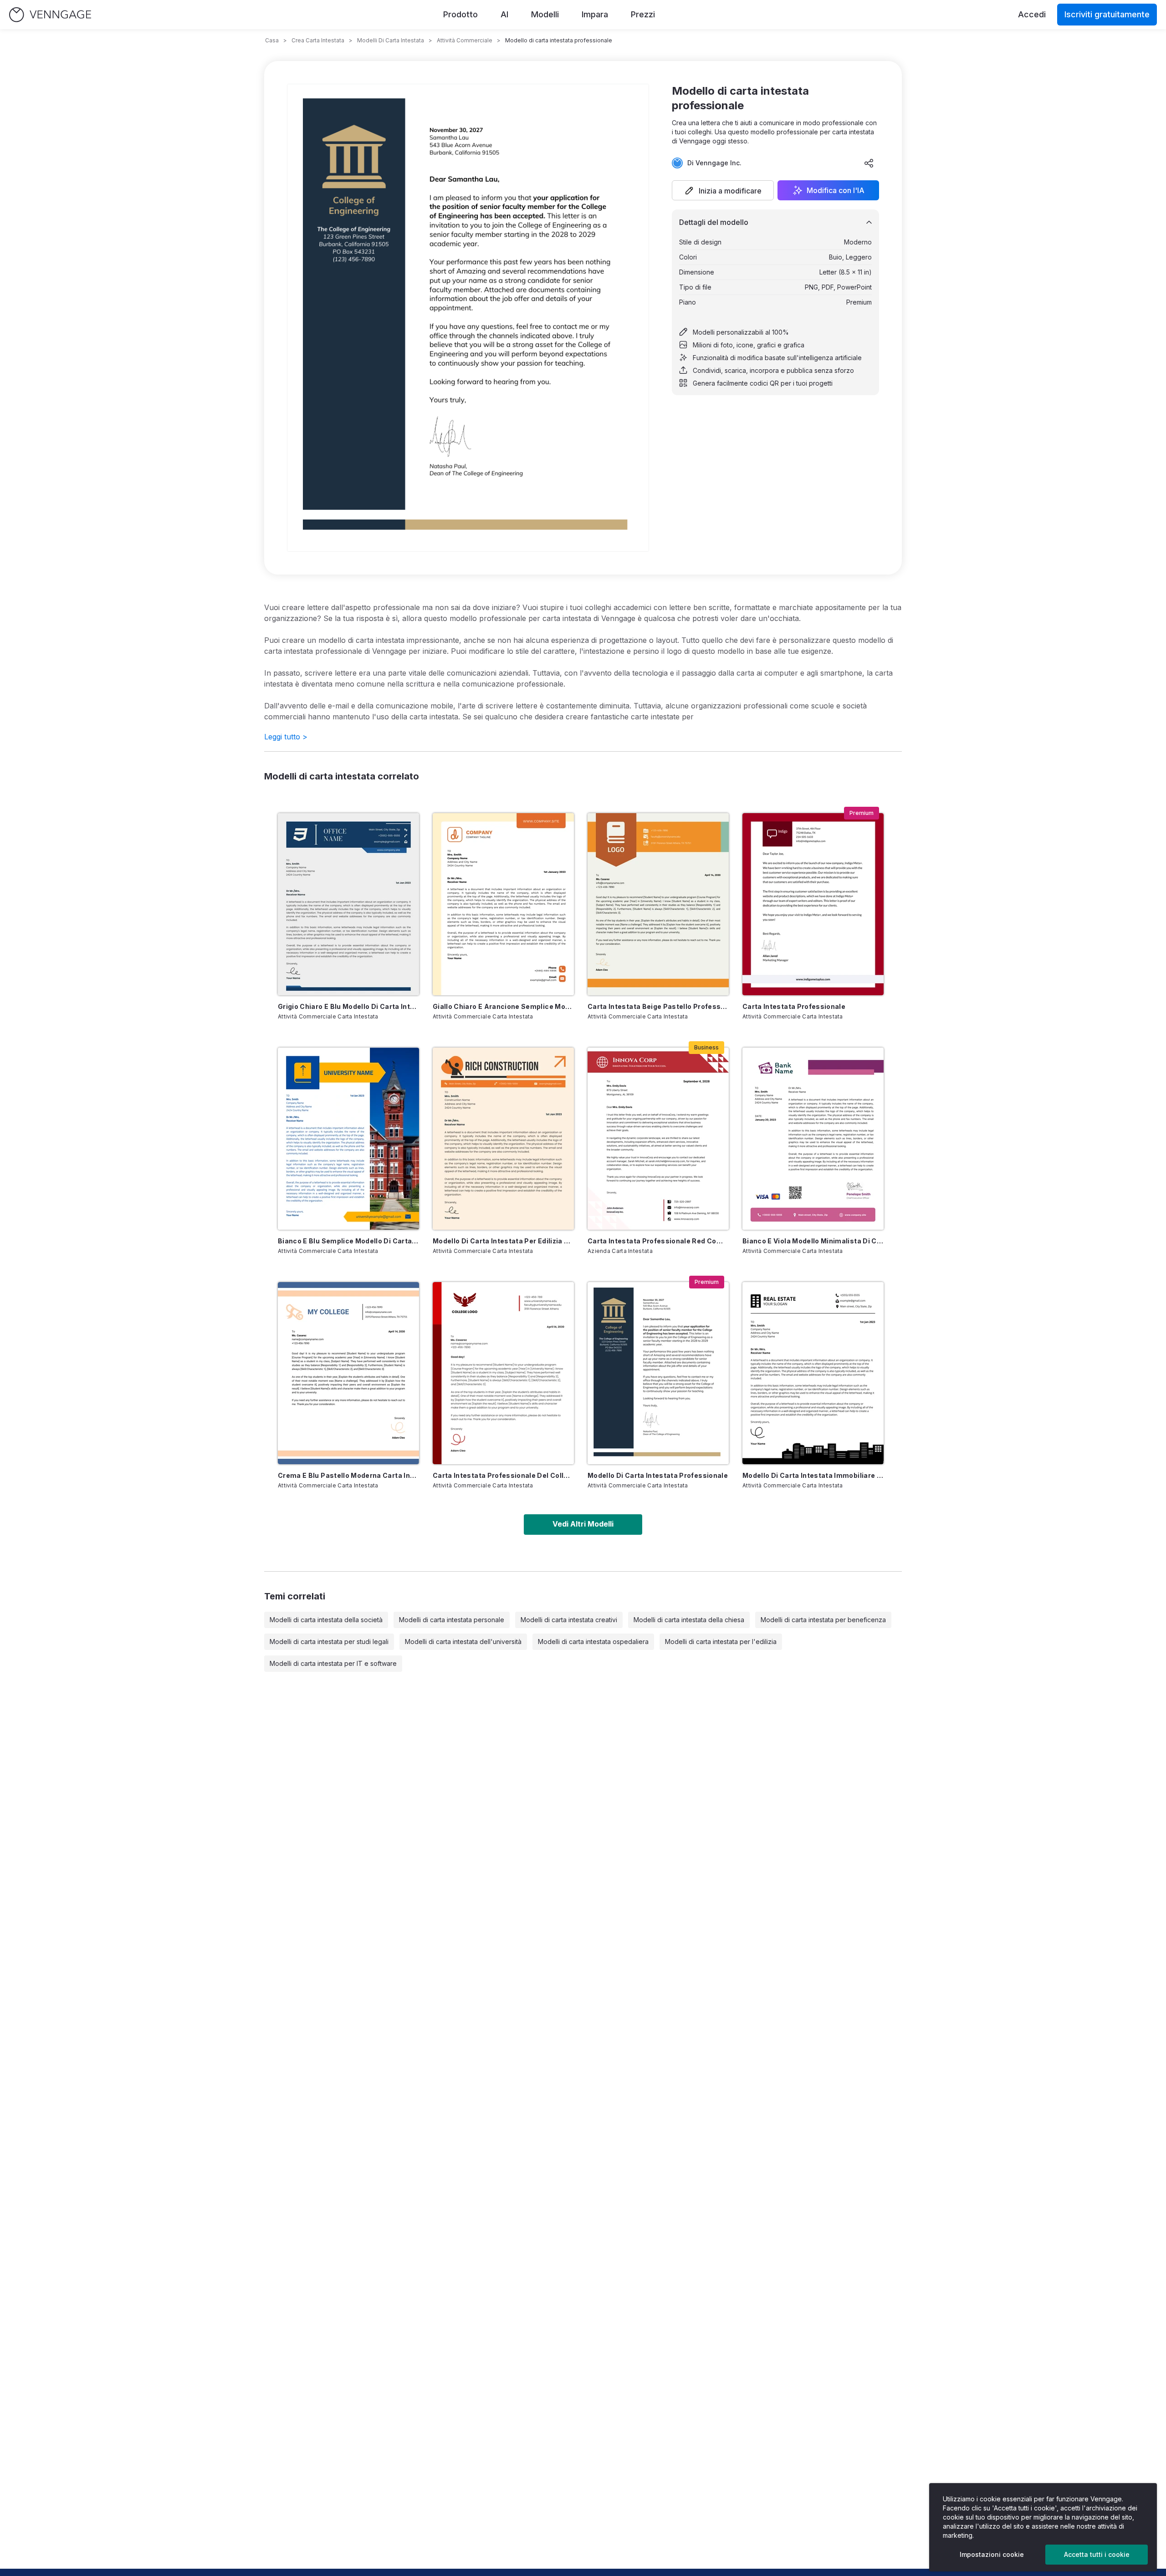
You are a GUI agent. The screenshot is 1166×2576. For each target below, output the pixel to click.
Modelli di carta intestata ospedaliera (593, 1642)
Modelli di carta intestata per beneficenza (823, 1620)
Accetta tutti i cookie (1097, 2554)
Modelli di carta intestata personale (452, 1620)
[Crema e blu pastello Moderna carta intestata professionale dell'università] (348, 1373)
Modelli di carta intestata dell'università (463, 1642)
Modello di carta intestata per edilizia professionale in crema (503, 1241)
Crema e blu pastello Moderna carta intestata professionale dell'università (348, 1475)
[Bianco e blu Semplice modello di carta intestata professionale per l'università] (348, 1139)
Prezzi (643, 14)
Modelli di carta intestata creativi (569, 1620)
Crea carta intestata (318, 40)
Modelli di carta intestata (391, 40)
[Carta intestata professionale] (813, 904)
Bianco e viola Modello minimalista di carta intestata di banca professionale (813, 1241)
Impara (595, 14)
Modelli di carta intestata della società (326, 1620)
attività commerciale (465, 40)
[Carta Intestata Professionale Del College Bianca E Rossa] (503, 1373)
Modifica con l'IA (836, 190)
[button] (723, 190)
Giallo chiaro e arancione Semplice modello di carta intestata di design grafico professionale (503, 1006)
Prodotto (460, 14)
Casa (272, 40)
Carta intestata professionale (794, 1006)
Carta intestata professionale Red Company (658, 1241)
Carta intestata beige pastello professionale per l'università (658, 1006)
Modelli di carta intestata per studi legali (329, 1642)
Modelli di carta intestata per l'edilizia (721, 1642)
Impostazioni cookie (992, 2554)
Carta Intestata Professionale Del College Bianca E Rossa (503, 1475)
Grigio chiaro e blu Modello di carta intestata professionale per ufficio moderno (348, 1006)
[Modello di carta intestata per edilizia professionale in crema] (503, 1139)
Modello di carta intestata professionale (658, 1475)
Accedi (1032, 14)
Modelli (545, 14)
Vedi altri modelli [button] (583, 1524)
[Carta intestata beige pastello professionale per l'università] (658, 904)
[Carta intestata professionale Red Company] (658, 1139)
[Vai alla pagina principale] (50, 15)
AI (504, 14)
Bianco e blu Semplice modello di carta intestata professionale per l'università (348, 1241)
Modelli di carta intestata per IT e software (333, 1663)
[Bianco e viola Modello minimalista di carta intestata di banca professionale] (813, 1139)
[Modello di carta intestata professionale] (658, 1373)
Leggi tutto (286, 737)
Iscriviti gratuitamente (1107, 14)
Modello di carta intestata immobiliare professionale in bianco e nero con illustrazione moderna (813, 1475)
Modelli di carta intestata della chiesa (689, 1620)
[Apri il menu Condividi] (869, 163)
